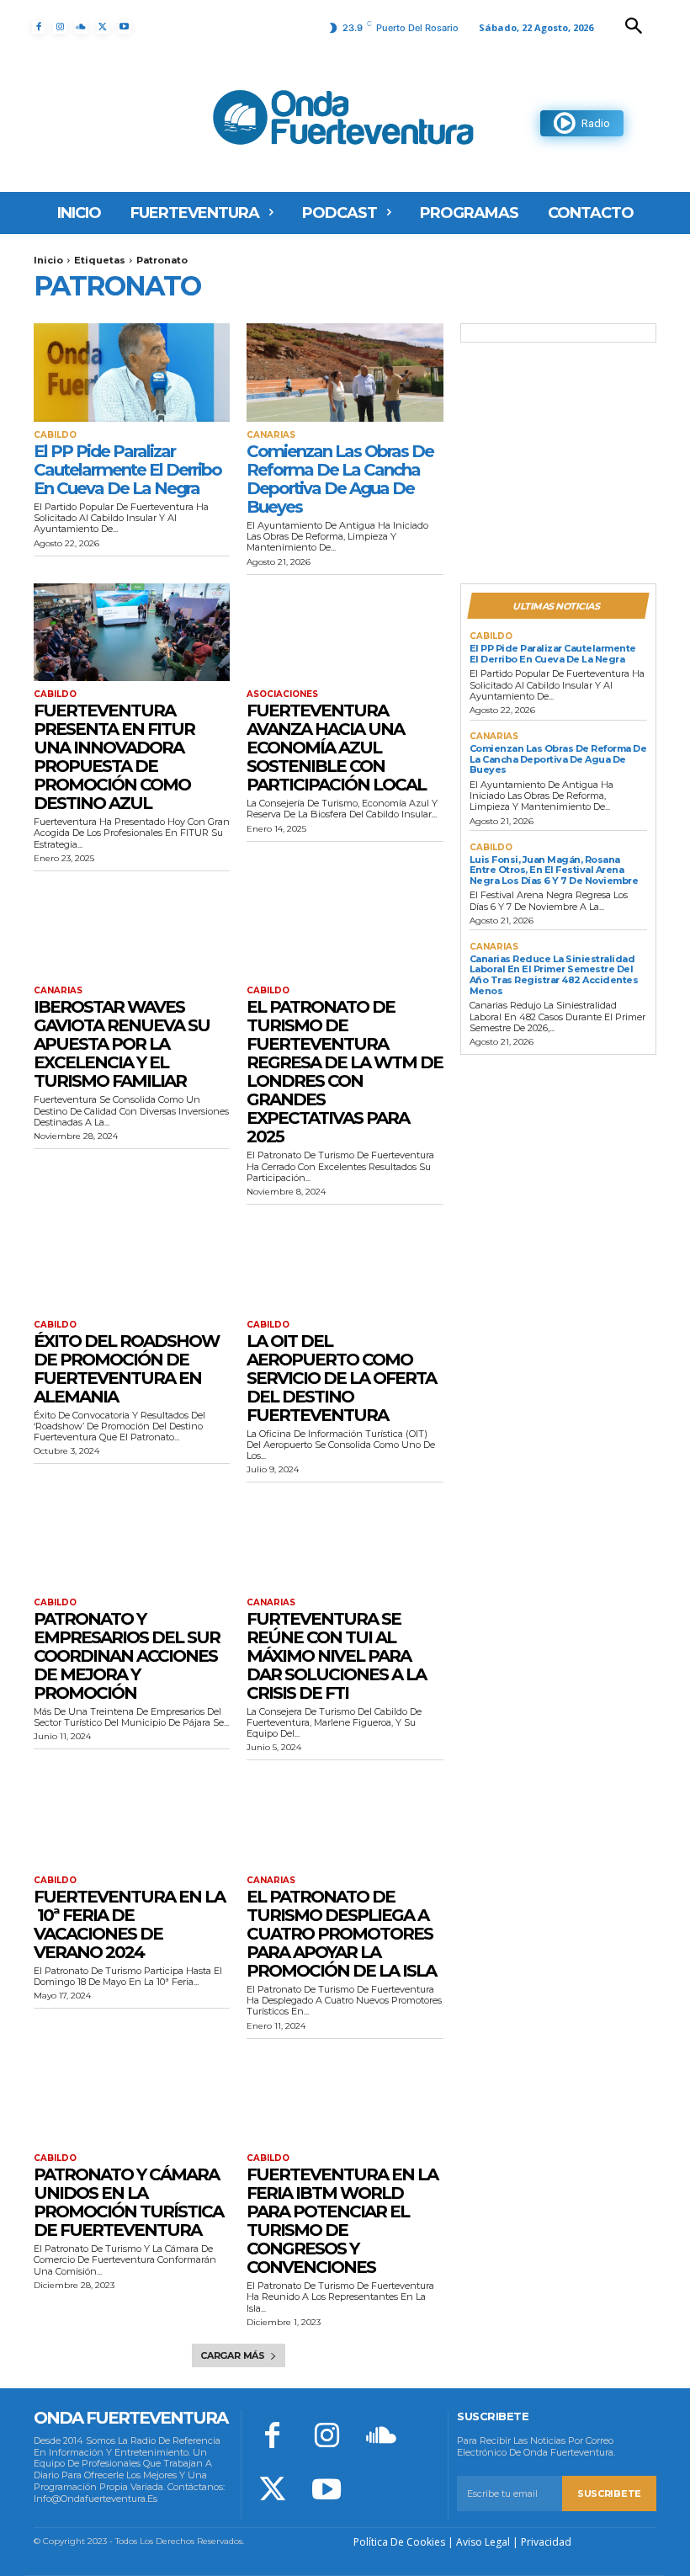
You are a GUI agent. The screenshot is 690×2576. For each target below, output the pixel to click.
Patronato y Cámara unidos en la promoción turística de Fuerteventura (128, 2202)
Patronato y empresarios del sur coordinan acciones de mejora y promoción (127, 1656)
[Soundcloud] (81, 27)
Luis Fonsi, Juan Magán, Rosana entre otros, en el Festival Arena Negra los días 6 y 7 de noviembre (554, 870)
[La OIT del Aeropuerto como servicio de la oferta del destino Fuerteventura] (345, 1262)
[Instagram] (59, 27)
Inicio (48, 260)
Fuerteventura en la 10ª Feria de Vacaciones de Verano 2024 (129, 1924)
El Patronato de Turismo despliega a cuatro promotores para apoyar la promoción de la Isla (341, 1934)
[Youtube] (124, 27)
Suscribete (609, 2494)
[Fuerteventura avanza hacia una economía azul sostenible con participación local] (345, 633)
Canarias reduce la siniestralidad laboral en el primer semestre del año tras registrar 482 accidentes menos (554, 975)
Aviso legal (483, 2542)
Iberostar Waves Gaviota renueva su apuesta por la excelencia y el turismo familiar (122, 1044)
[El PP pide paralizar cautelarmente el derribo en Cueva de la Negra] (132, 373)
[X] (102, 27)
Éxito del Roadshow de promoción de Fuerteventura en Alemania (126, 1369)
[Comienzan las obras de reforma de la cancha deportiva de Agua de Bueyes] (345, 373)
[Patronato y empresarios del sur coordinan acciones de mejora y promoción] (132, 1540)
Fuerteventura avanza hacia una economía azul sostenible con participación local (336, 748)
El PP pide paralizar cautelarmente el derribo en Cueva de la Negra (127, 470)
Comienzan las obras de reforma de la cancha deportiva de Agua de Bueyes (340, 479)
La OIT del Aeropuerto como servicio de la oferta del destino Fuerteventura (341, 1378)
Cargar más (233, 2355)
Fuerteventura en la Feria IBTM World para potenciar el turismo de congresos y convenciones (342, 2221)
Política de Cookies (399, 2542)
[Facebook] (38, 27)
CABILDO (55, 435)
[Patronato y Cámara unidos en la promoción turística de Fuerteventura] (132, 2097)
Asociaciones (282, 695)
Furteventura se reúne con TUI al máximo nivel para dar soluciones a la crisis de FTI (336, 1656)
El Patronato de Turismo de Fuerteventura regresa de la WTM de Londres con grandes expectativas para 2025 (345, 1072)
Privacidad (546, 2542)
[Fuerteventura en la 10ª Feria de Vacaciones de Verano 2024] (132, 1818)
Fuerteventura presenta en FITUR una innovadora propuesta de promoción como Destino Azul (114, 757)
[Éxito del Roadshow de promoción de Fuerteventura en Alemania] (132, 1262)
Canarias (271, 435)
